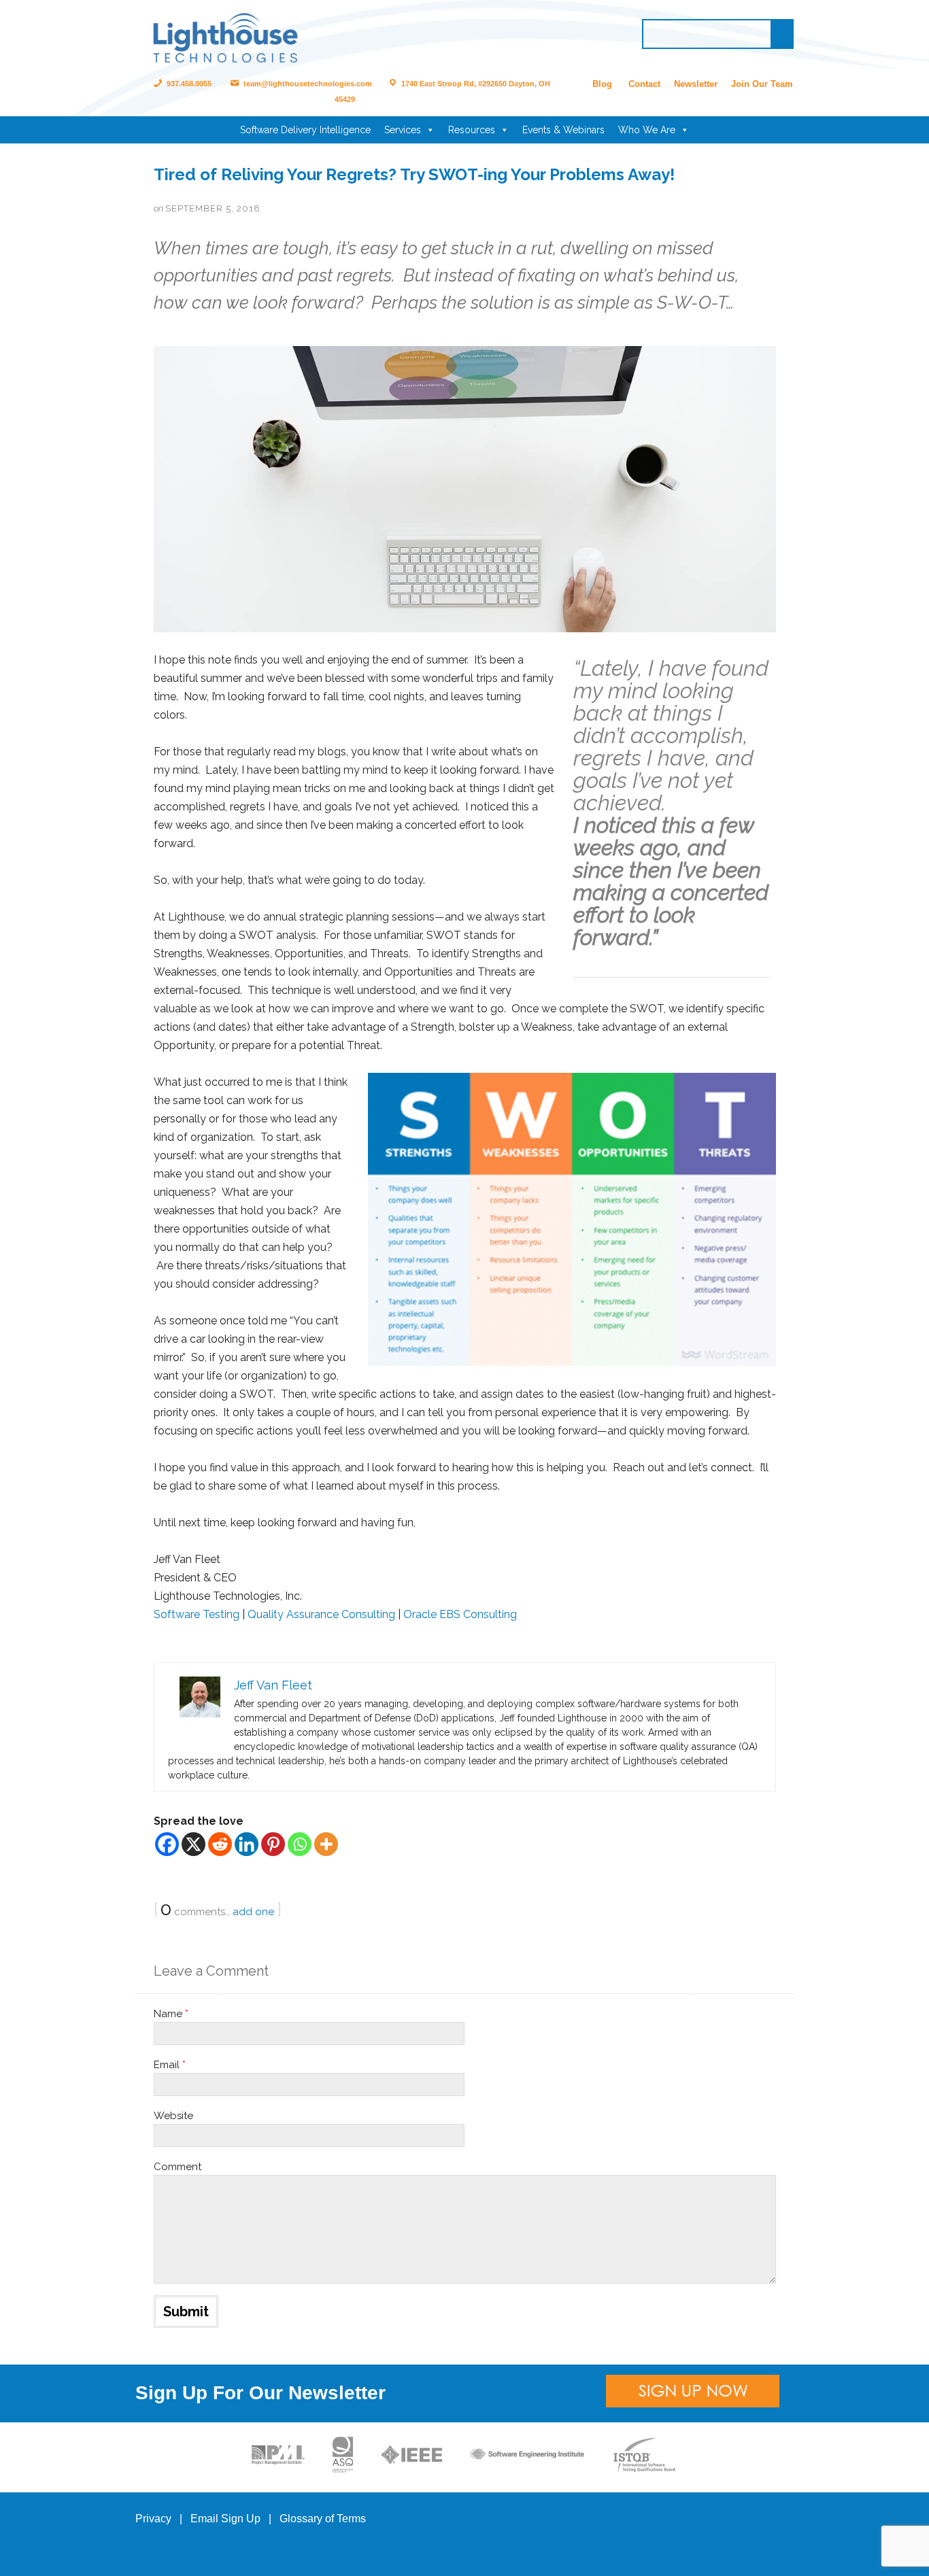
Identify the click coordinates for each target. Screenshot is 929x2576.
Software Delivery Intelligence (305, 130)
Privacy (153, 2519)
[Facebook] (167, 1844)
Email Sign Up (225, 2519)
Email (170, 2065)
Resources (472, 130)
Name (171, 2014)
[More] (326, 1844)
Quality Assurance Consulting (321, 1614)
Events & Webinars (563, 130)
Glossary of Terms (323, 2519)
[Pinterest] (273, 1844)
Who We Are (647, 130)
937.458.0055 (188, 84)
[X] (193, 1844)
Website (173, 2116)
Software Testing (197, 1614)
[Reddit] (220, 1844)
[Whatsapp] (300, 1844)
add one (253, 1912)
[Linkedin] (247, 1844)
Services (403, 130)
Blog (602, 84)
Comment (178, 2167)
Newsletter (696, 84)
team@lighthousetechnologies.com (307, 84)
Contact (644, 84)
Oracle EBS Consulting (460, 1614)
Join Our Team (762, 84)
